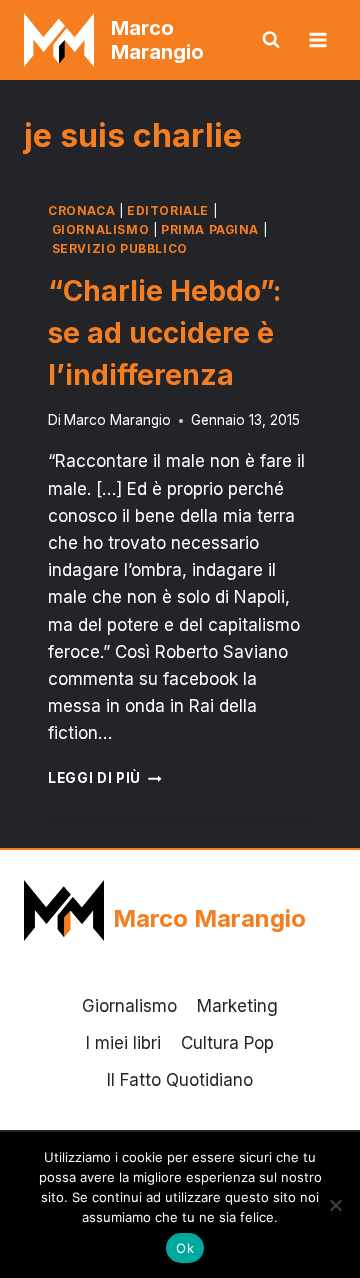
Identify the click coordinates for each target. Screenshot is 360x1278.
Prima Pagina (210, 229)
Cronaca (81, 210)
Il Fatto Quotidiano (180, 1080)
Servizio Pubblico (120, 248)
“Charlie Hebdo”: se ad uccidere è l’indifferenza (164, 333)
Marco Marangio (117, 420)
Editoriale (168, 210)
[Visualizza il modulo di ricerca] (271, 40)
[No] (335, 1205)
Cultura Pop (227, 1043)
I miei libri (123, 1043)
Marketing (237, 1006)
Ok (185, 1248)
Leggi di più (105, 778)
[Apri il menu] (317, 39)
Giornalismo (101, 229)
